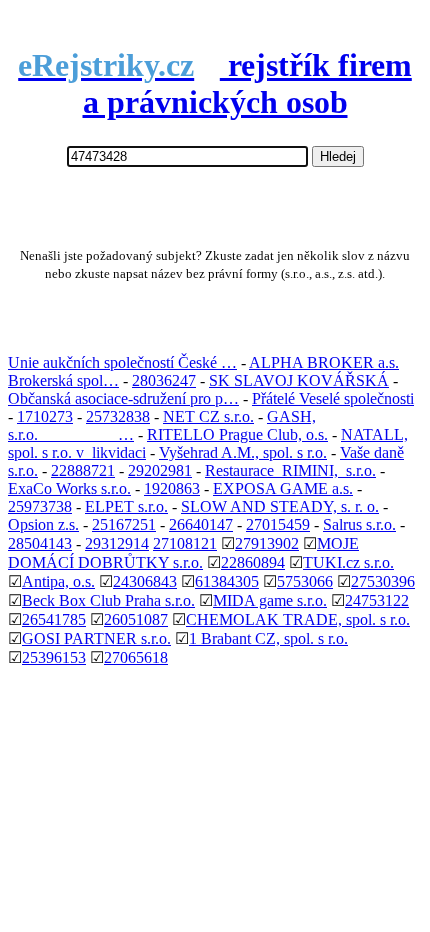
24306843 (145, 581)
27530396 (383, 581)
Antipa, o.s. (58, 581)
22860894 (253, 562)
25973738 (40, 506)
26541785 (54, 619)
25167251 (124, 524)
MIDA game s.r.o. (270, 600)
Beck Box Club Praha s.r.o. (108, 600)
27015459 (278, 524)
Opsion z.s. (43, 524)
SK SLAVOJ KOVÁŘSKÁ (299, 380)
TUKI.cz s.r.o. (348, 562)
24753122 (377, 600)
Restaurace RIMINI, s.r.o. (290, 470)
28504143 (40, 543)
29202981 (160, 470)
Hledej (338, 156)
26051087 (136, 619)
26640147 (201, 524)
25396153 (54, 657)
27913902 (267, 543)
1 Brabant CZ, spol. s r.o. (268, 638)
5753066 (305, 581)
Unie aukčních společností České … (122, 362)
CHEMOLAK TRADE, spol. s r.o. (298, 619)
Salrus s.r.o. (359, 524)
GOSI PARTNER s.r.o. (96, 638)
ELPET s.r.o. (126, 506)
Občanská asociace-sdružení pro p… (123, 398)
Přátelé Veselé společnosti (333, 398)
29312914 (117, 543)
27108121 (185, 543)
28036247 (164, 380)
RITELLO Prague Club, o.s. (237, 434)
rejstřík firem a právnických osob (215, 83)
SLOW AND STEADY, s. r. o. (280, 506)
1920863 (172, 488)
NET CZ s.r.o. (208, 416)
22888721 (83, 470)
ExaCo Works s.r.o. (69, 488)
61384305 (227, 581)
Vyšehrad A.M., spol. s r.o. (243, 452)
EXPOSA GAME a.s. (283, 488)
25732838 (118, 416)
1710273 (45, 416)
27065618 (136, 657)
